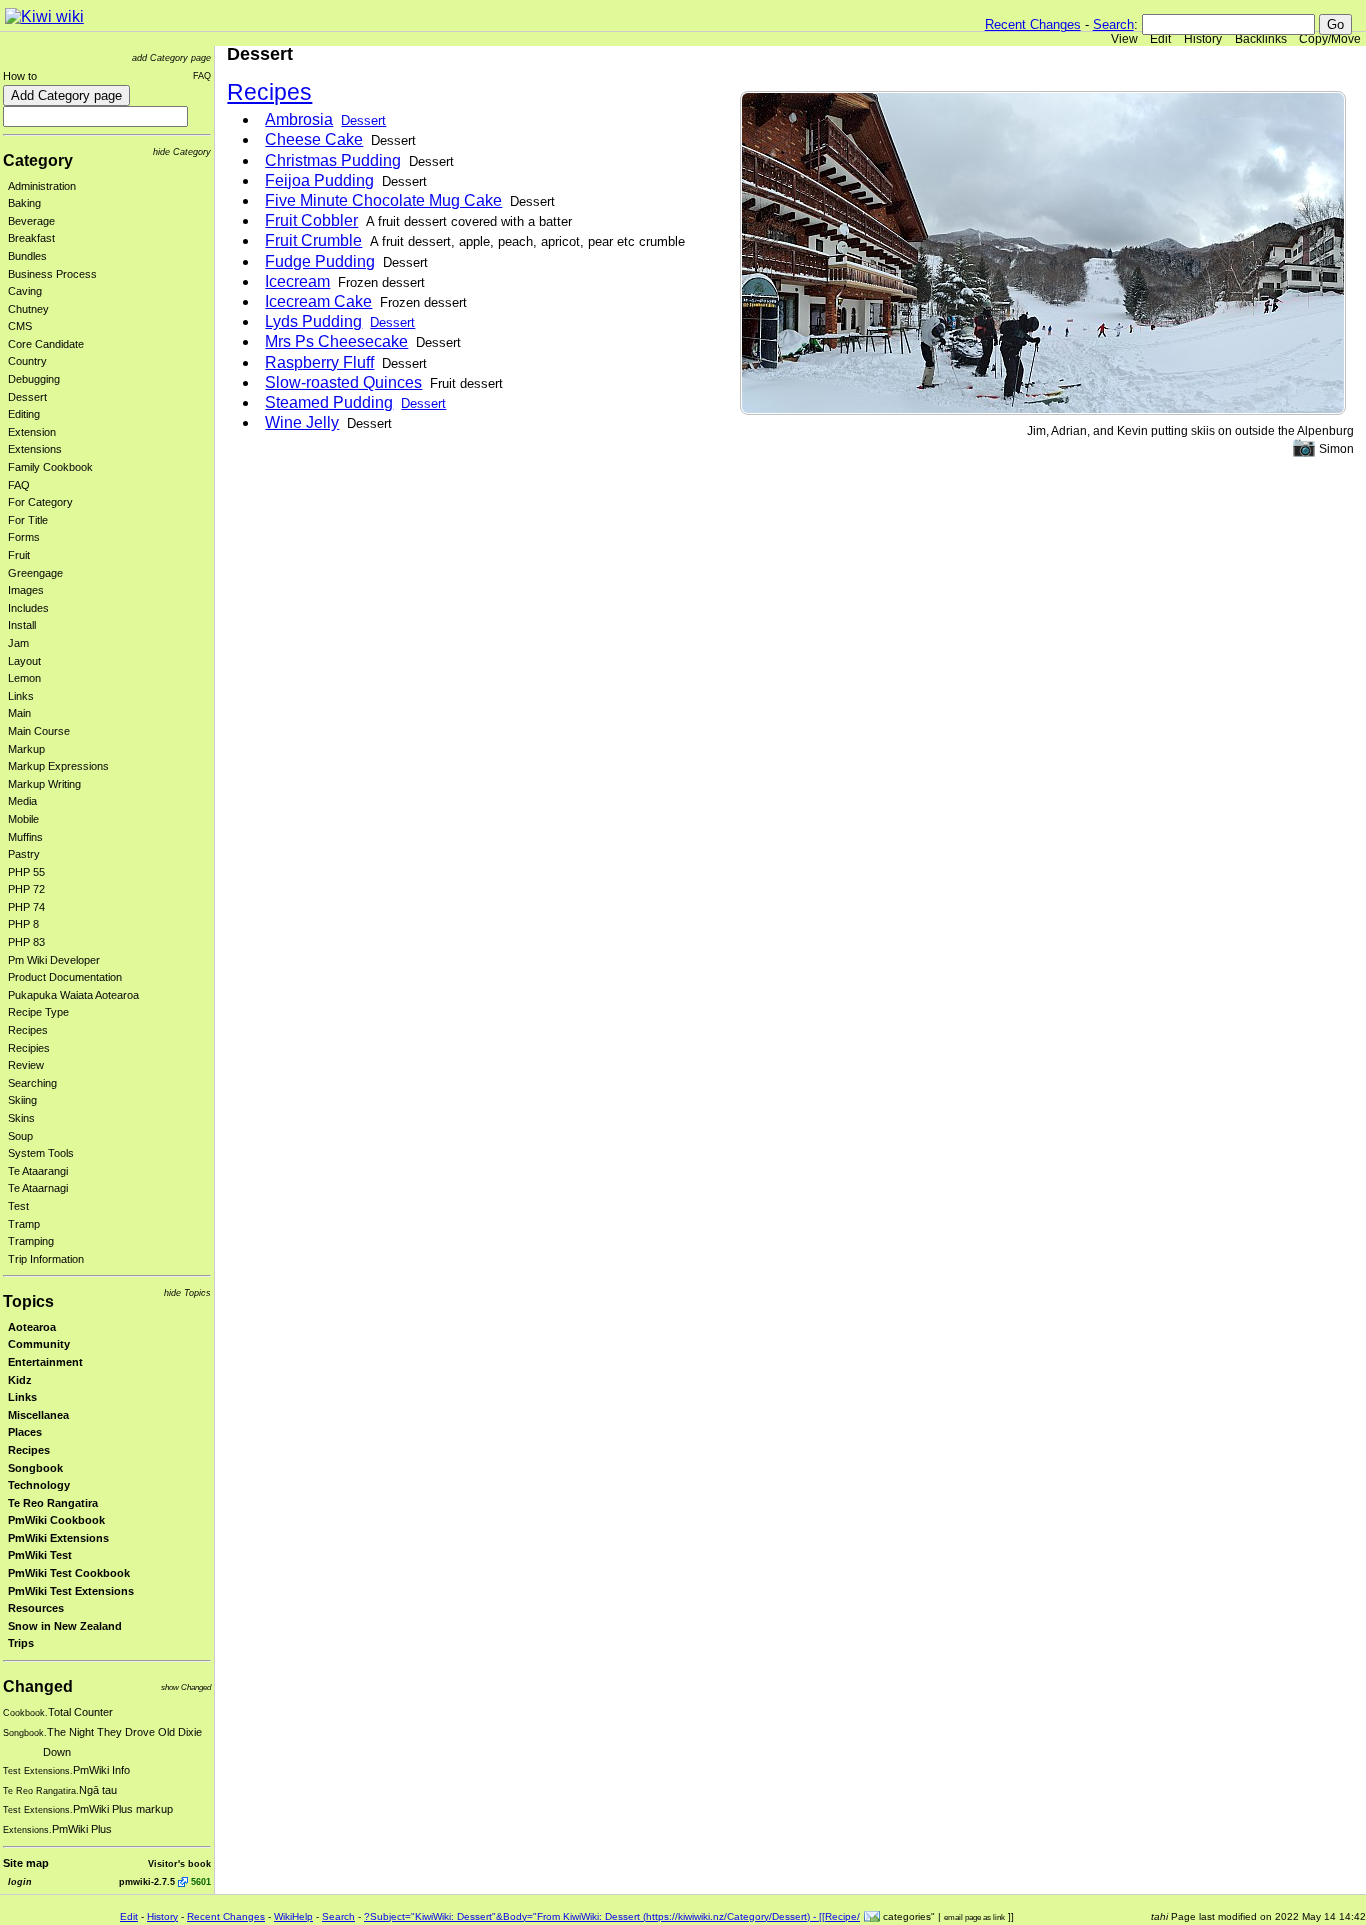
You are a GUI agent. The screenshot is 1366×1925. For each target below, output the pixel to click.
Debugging (34, 379)
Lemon (24, 678)
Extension (32, 432)
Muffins (25, 837)
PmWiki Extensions (58, 1538)
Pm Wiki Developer (54, 960)
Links (21, 696)
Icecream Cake (318, 301)
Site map (26, 1863)
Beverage (31, 221)
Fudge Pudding (320, 261)
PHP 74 (26, 907)
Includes (28, 608)
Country (27, 361)
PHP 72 (26, 889)
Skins (21, 1118)
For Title (28, 520)
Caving (25, 291)
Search (1113, 24)
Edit (1160, 39)
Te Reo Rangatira (53, 1503)
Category (38, 160)
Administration (42, 186)
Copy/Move (1330, 39)
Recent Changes (1033, 24)
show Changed (186, 1687)
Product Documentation (65, 977)
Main (19, 713)
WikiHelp (293, 1916)
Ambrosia (299, 119)
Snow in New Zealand (65, 1626)
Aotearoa (32, 1327)
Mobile (23, 819)
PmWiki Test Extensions (71, 1591)
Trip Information (46, 1259)
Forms (24, 537)
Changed (38, 1686)
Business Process (52, 274)
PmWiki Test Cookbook (69, 1573)
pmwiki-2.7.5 (147, 1881)
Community (39, 1344)
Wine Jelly (302, 422)
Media (22, 801)
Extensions (35, 449)
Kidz (20, 1380)
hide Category (182, 151)
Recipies (29, 1048)
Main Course (39, 731)
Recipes (28, 1030)
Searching (32, 1083)
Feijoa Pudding (319, 180)
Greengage (35, 573)
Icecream (297, 281)
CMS (20, 326)
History (1203, 39)
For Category (40, 502)
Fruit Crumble (313, 240)
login (20, 1881)
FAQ (202, 75)
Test (18, 1206)
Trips (21, 1643)
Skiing (22, 1100)
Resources (36, 1608)
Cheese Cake (314, 139)
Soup (20, 1136)
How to (20, 76)
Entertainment (45, 1362)
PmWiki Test (40, 1555)
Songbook (35, 1468)
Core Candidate (46, 344)
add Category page (171, 57)
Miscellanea (38, 1415)
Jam (18, 643)
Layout (24, 661)
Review (26, 1065)
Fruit (19, 555)
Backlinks (1261, 39)
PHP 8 (23, 924)
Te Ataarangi (38, 1171)
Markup (26, 749)
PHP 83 (26, 942)
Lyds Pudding (313, 321)
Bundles (27, 256)
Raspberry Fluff (319, 362)
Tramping (31, 1241)
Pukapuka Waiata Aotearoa (73, 995)
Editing (24, 414)
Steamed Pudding (329, 402)
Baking (24, 203)
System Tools (41, 1153)
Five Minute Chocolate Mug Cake (383, 200)
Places (25, 1432)
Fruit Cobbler (311, 220)
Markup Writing (44, 784)
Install (22, 625)
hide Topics (187, 1292)
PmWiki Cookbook (56, 1520)
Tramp (24, 1224)
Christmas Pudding (333, 160)
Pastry (24, 854)
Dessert (27, 397)
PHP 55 (26, 872)
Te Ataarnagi (38, 1188)
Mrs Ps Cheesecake (336, 341)
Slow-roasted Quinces (343, 382)
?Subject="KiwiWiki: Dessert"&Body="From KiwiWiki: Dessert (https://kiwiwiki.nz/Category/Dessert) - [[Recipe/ (612, 1916)
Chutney (28, 309)
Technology (39, 1485)
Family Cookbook (50, 467)
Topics (28, 1301)
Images (26, 590)
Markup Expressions (58, 766)
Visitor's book (179, 1863)
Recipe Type (38, 1012)
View (1124, 39)
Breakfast (31, 238)
